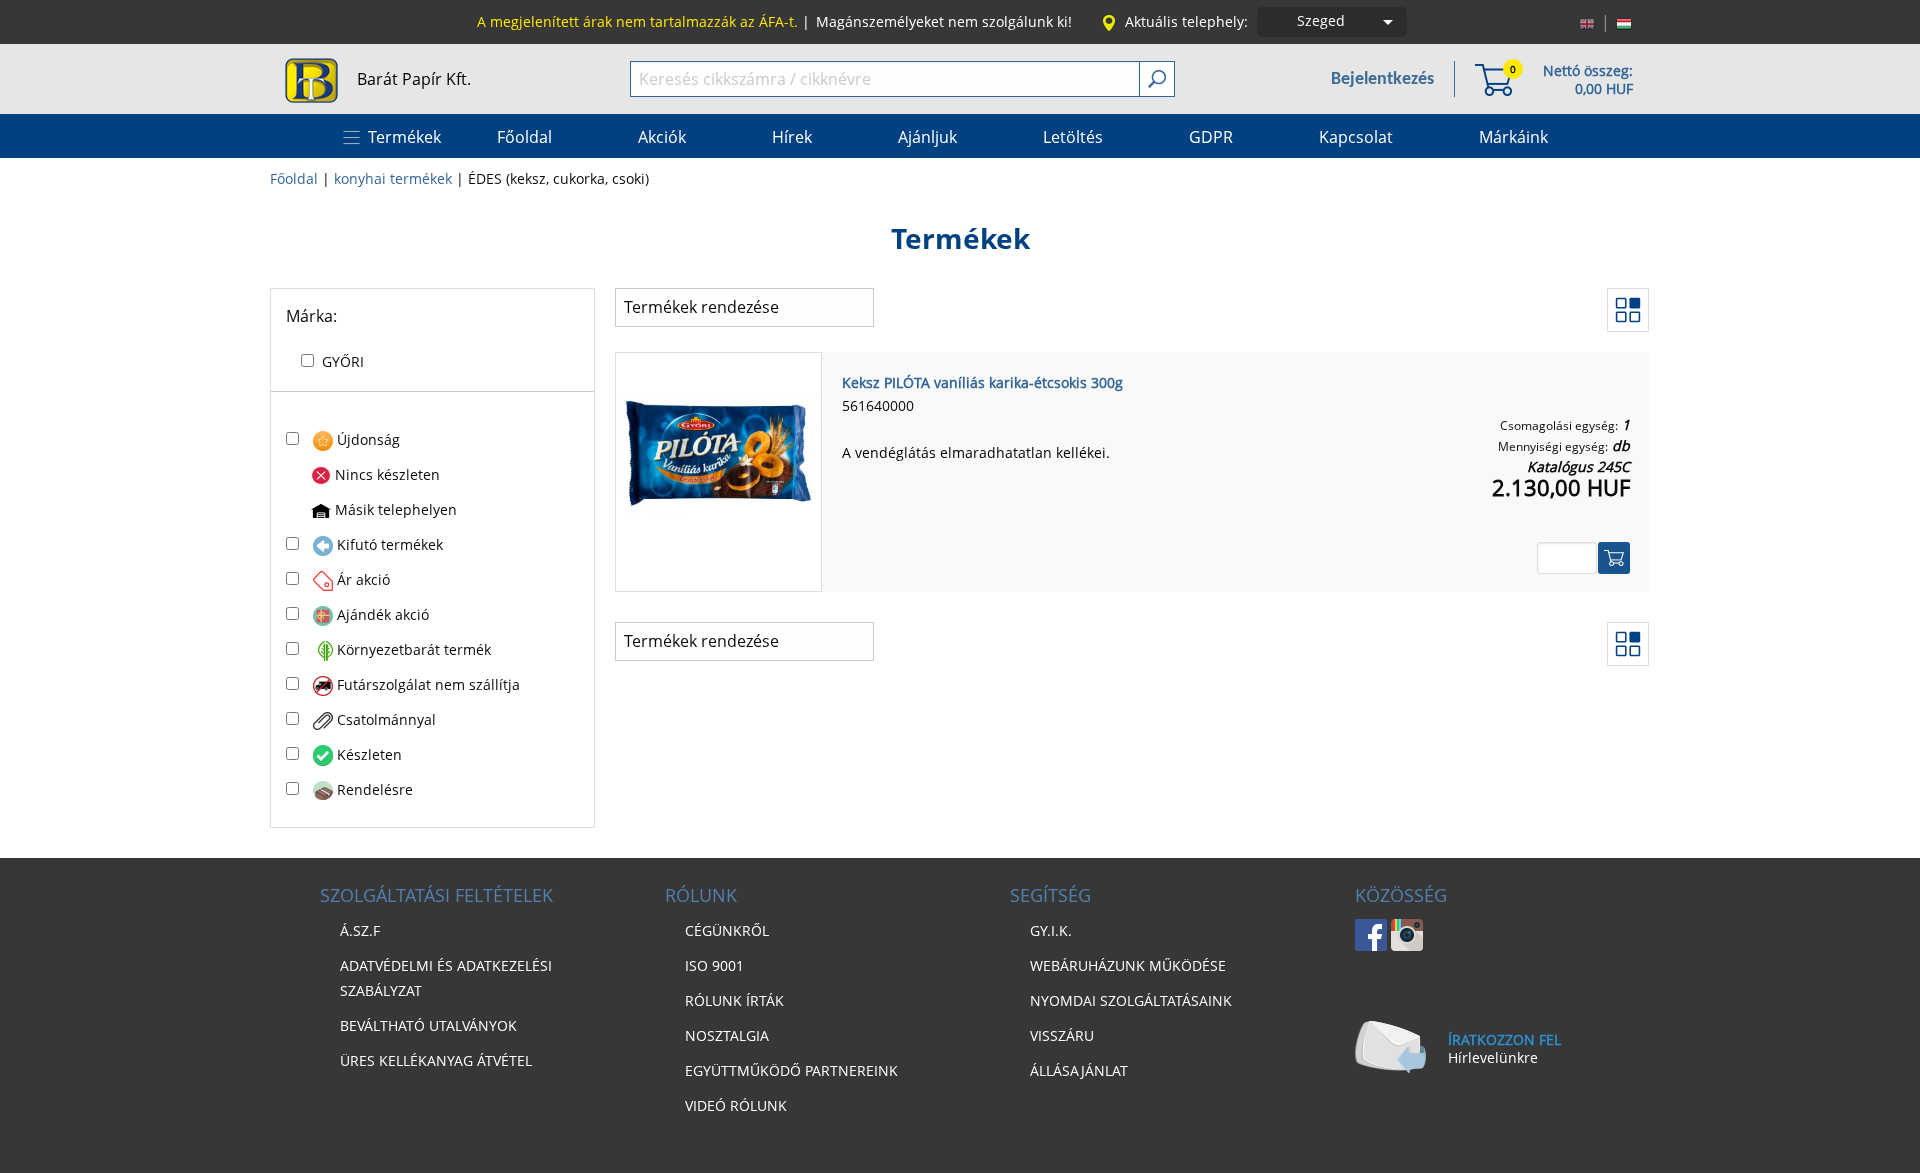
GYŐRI (343, 361)
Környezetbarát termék (414, 649)
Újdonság (368, 439)
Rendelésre (375, 789)
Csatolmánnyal (386, 719)
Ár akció (363, 579)
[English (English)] (1587, 22)
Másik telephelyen (396, 509)
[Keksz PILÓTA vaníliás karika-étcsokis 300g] (718, 452)
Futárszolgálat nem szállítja (428, 684)
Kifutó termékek (390, 544)
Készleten (369, 754)
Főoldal (294, 178)
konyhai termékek (393, 178)
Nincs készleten (387, 474)
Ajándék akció (383, 614)
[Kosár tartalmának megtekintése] (1494, 78)
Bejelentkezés (1382, 79)
